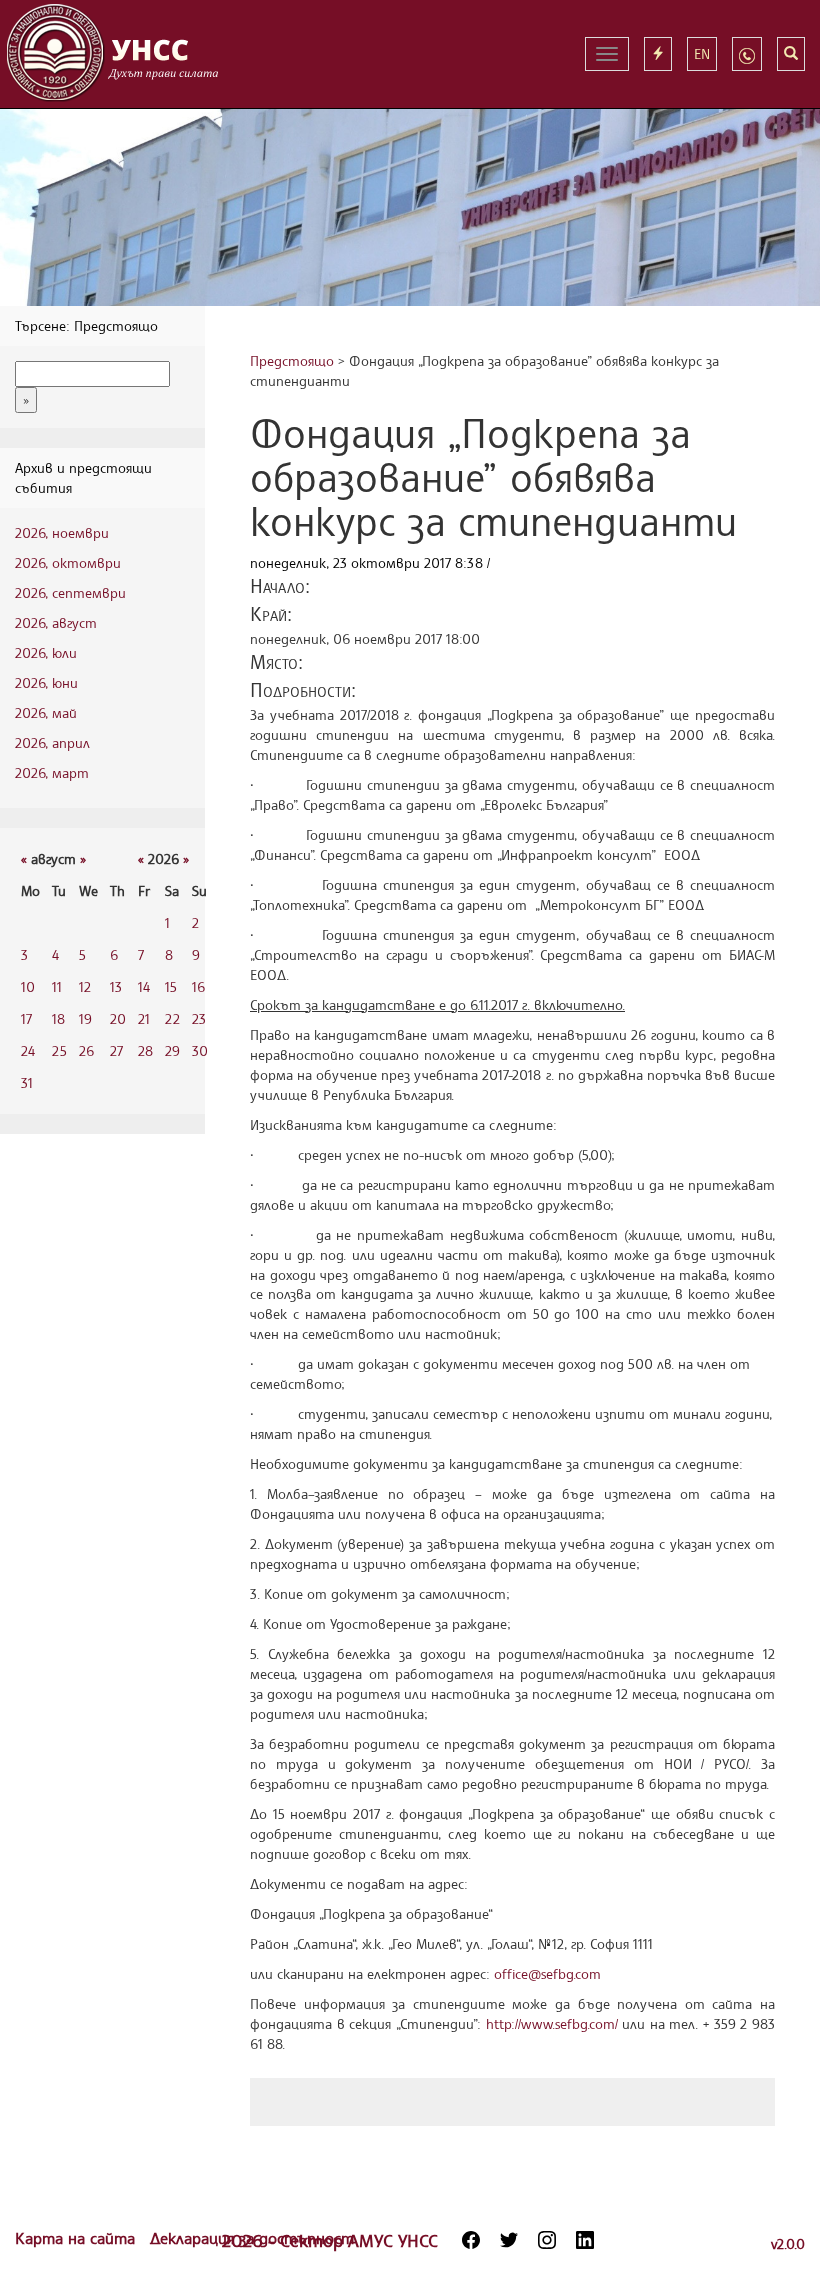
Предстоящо (292, 360)
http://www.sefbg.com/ (552, 2023)
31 (27, 1082)
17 (26, 1018)
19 (85, 1018)
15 (171, 986)
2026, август (56, 622)
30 (200, 1050)
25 (59, 1050)
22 (172, 1018)
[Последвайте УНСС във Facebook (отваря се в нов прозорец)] (471, 2240)
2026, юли (46, 652)
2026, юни (46, 682)
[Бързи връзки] (658, 54)
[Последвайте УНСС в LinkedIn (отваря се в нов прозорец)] (585, 2240)
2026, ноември (62, 532)
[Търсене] (791, 54)
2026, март (52, 772)
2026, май (46, 712)
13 (116, 986)
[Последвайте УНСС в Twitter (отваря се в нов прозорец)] (509, 2240)
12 (85, 986)
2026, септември (70, 592)
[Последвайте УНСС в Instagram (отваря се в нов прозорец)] (547, 2240)
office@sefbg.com (547, 1973)
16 (198, 986)
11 (57, 986)
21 (144, 1018)
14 (144, 986)
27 (116, 1050)
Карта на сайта (77, 2238)
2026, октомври (68, 562)
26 (86, 1050)
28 (145, 1050)
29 (172, 1050)
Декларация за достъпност (252, 2238)
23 (199, 1018)
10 (28, 986)
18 (58, 1018)
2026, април (52, 742)
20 (118, 1018)
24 (28, 1050)
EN (702, 53)
